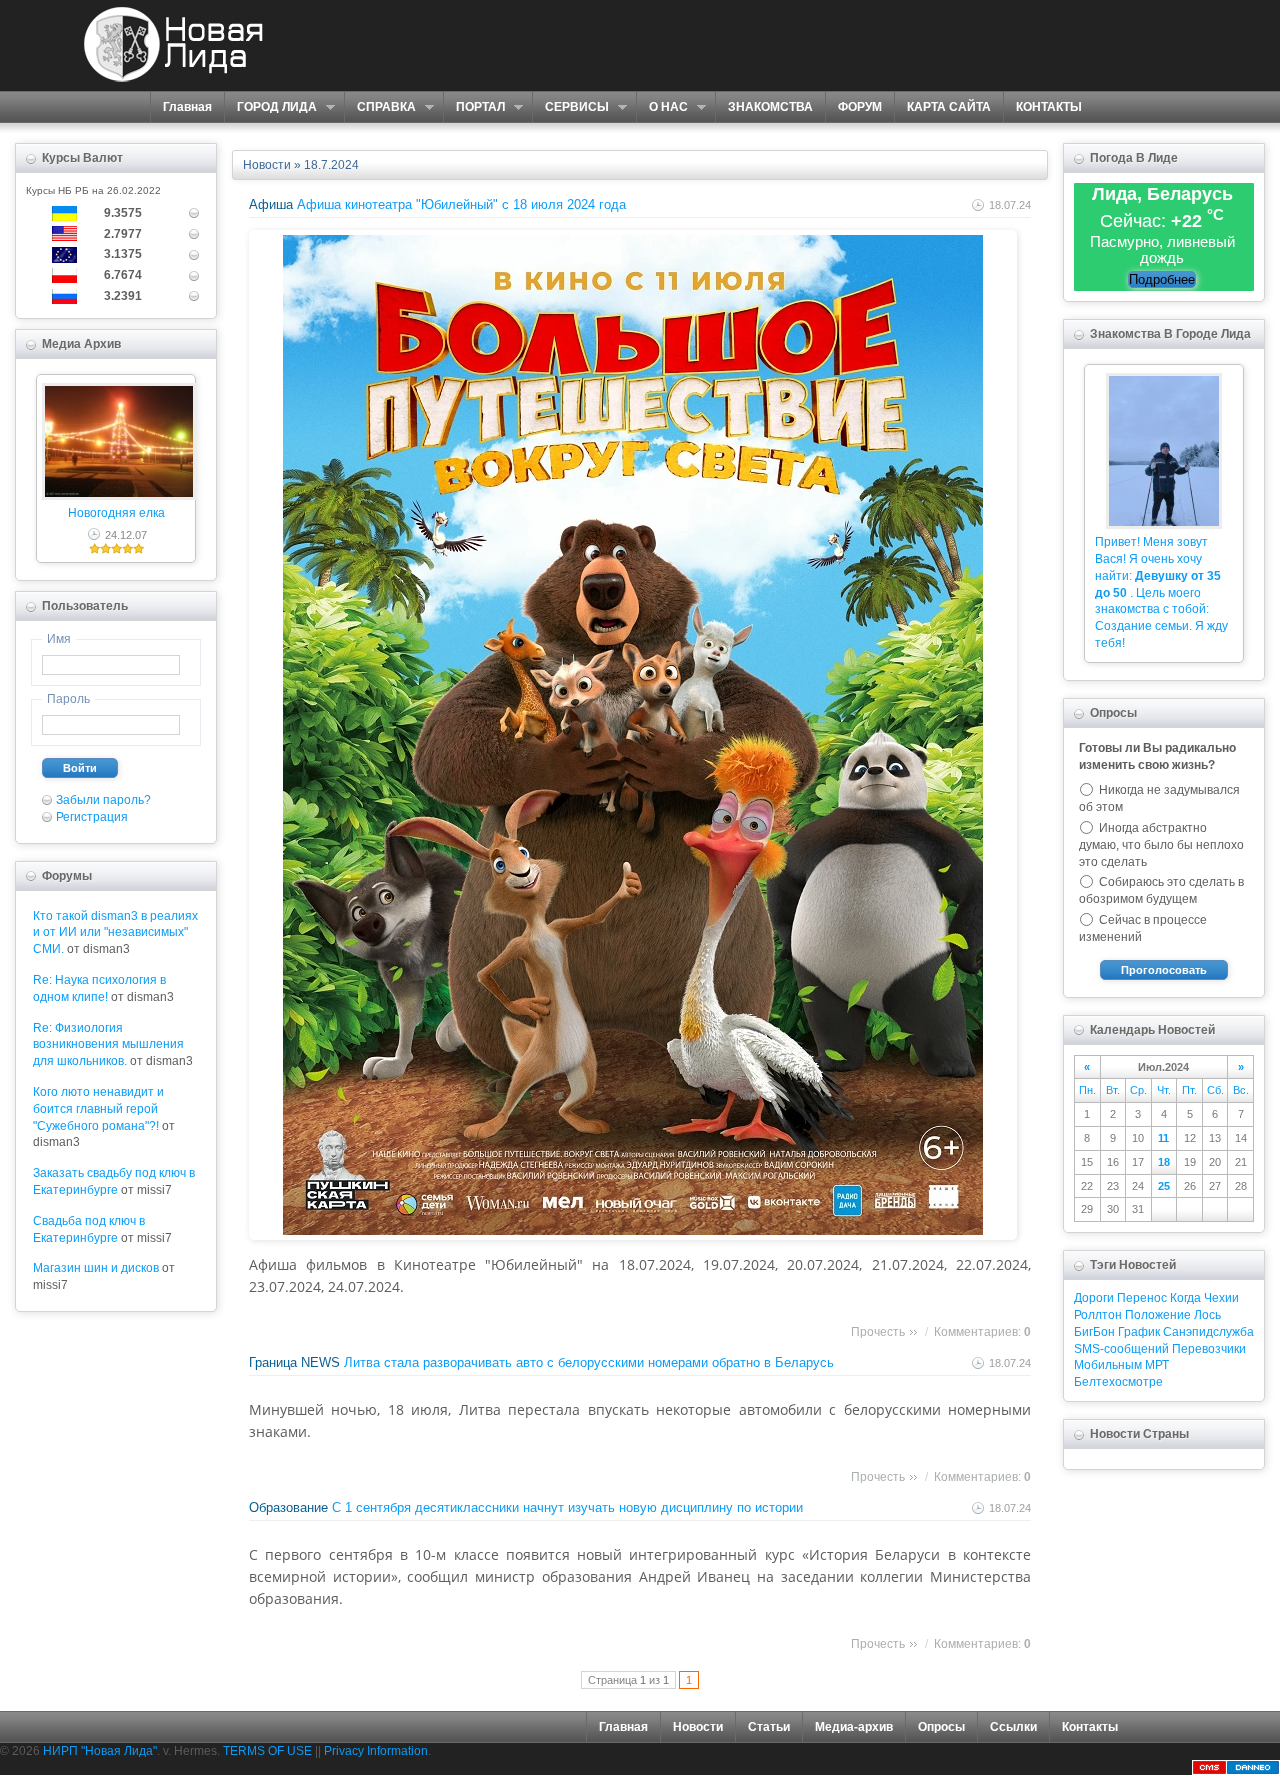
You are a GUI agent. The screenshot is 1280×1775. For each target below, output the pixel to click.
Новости (267, 165)
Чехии (1221, 1298)
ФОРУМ (860, 107)
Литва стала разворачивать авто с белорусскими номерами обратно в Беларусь (589, 1362)
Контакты (1090, 1727)
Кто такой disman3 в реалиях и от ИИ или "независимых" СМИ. (115, 933)
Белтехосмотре (1118, 1382)
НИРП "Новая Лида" (100, 1751)
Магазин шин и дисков (96, 1268)
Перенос (1142, 1298)
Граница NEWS (294, 1362)
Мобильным (1108, 1365)
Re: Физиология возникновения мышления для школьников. (108, 1045)
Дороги (1094, 1298)
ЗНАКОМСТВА (770, 107)
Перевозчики (1209, 1349)
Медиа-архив (854, 1727)
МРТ (1157, 1365)
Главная (187, 107)
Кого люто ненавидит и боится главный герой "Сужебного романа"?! (98, 1109)
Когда (1185, 1298)
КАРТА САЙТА (949, 107)
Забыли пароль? (103, 800)
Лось (1207, 1315)
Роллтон (1098, 1315)
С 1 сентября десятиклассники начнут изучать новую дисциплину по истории (567, 1507)
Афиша (271, 204)
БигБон (1094, 1332)
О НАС (662, 107)
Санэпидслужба (1208, 1332)
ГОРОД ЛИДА (270, 107)
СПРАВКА (380, 107)
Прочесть (878, 1332)
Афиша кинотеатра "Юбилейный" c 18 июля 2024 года (461, 204)
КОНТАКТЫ (1049, 107)
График (1139, 1332)
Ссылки (1013, 1727)
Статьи (769, 1727)
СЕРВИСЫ (570, 107)
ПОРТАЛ (474, 107)
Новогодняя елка (116, 513)
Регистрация (92, 817)
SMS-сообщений (1121, 1349)
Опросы (941, 1727)
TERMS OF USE (267, 1751)
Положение (1158, 1315)
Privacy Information (376, 1751)
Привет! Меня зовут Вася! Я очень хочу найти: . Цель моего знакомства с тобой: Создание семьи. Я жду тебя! (1161, 592)
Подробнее (1162, 279)
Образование (288, 1507)
